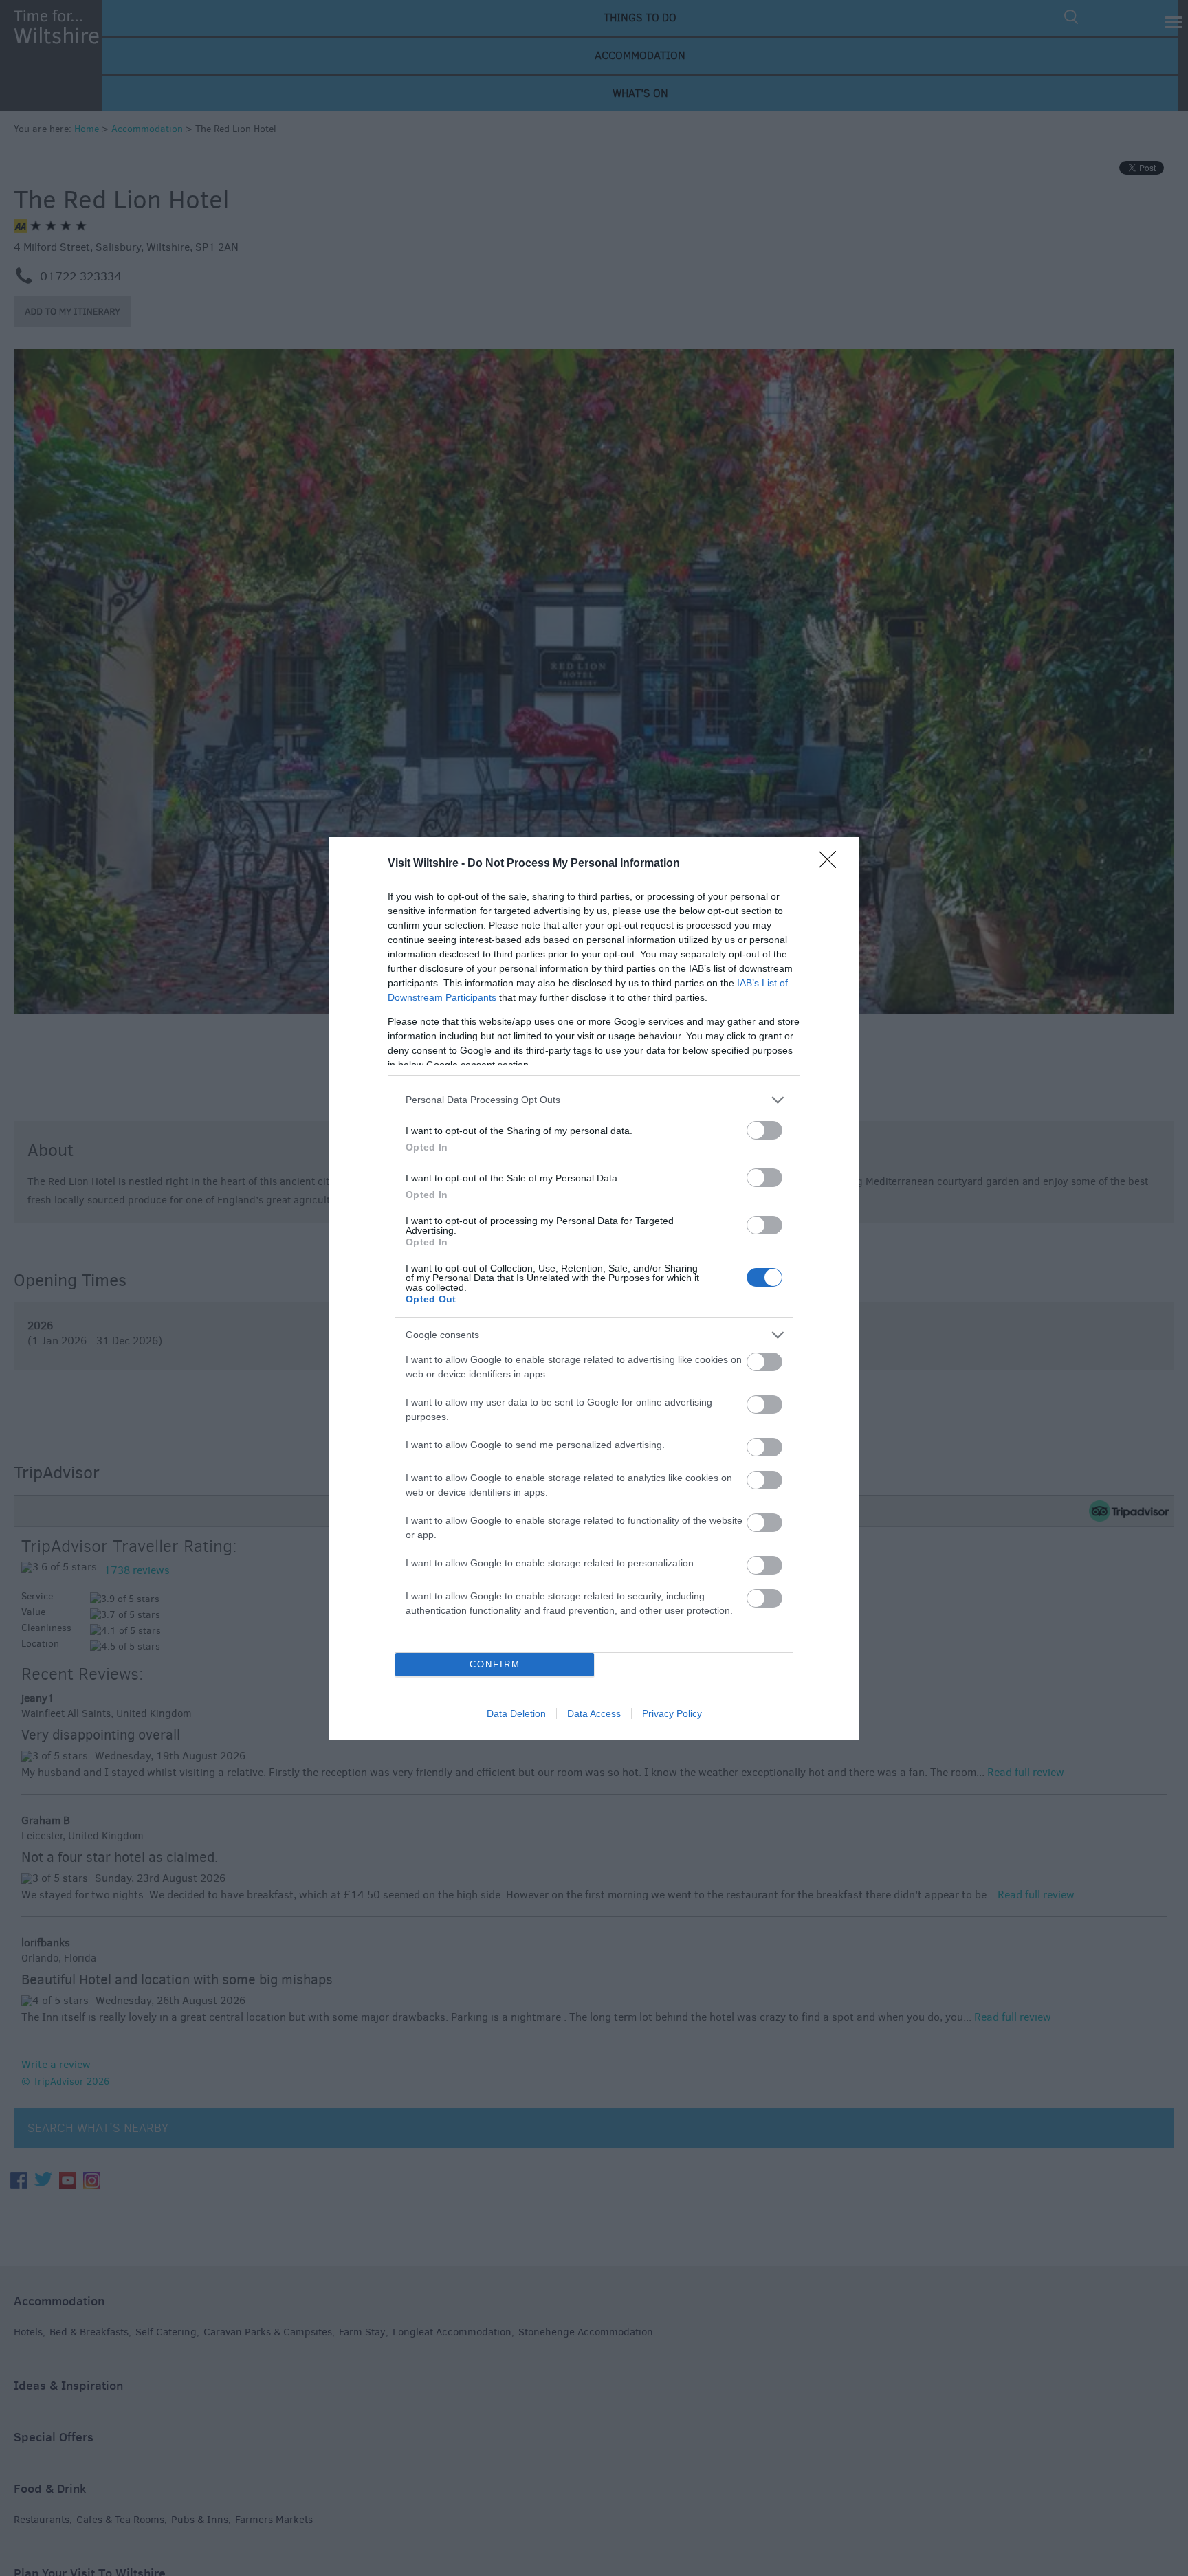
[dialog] (594, 1288)
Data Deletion (516, 1713)
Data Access (594, 1713)
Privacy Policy (672, 1713)
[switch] (764, 1130)
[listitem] (594, 1100)
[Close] (832, 864)
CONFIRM (495, 1664)
